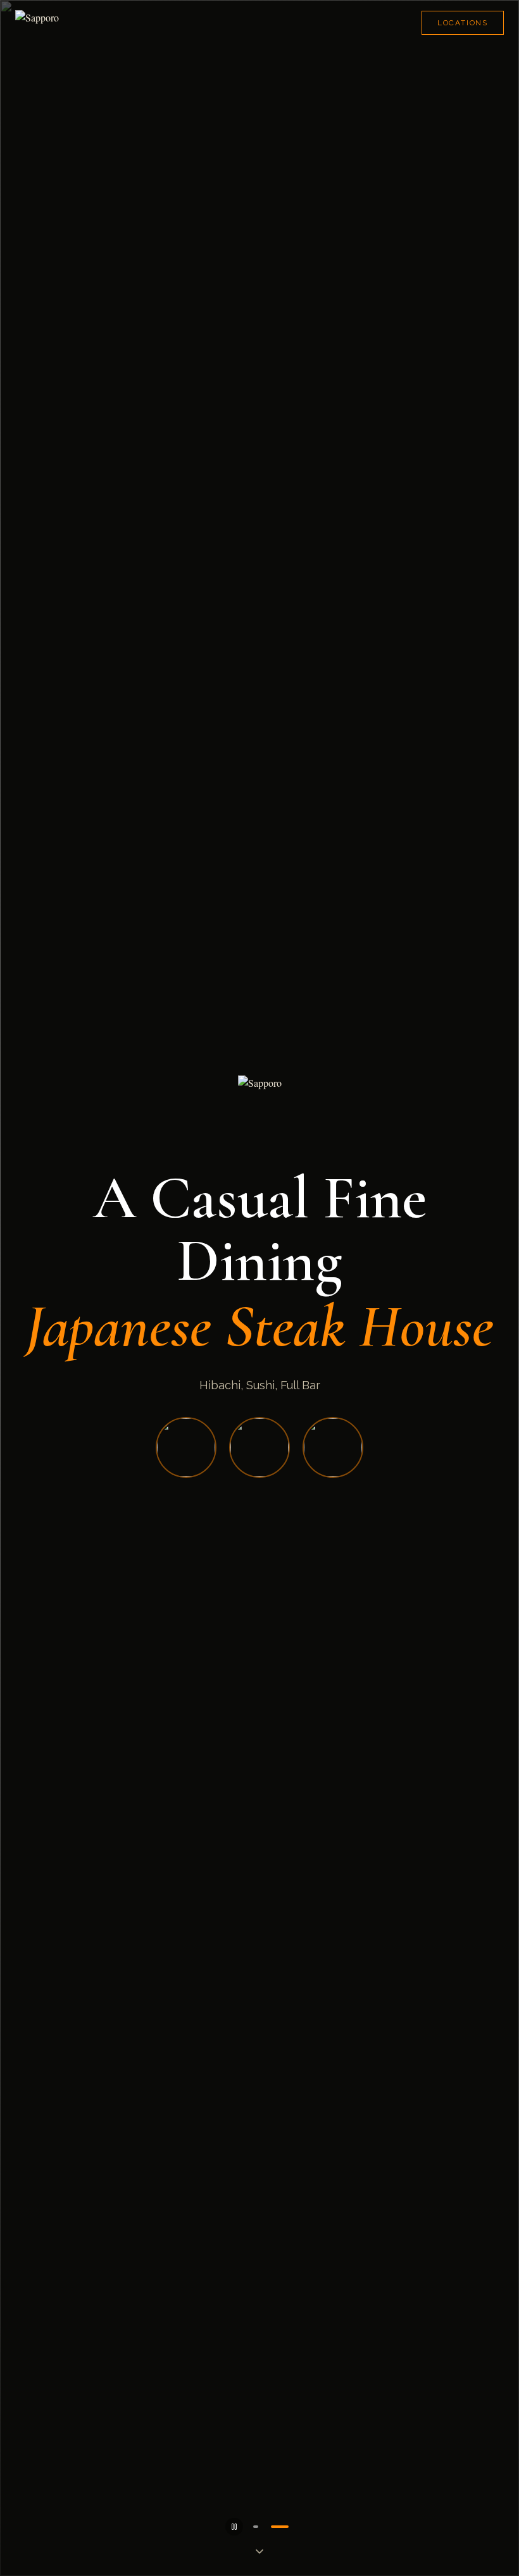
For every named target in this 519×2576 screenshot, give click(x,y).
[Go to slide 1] (256, 2527)
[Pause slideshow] (234, 2527)
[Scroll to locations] (259, 2552)
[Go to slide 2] (280, 2527)
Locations (463, 23)
